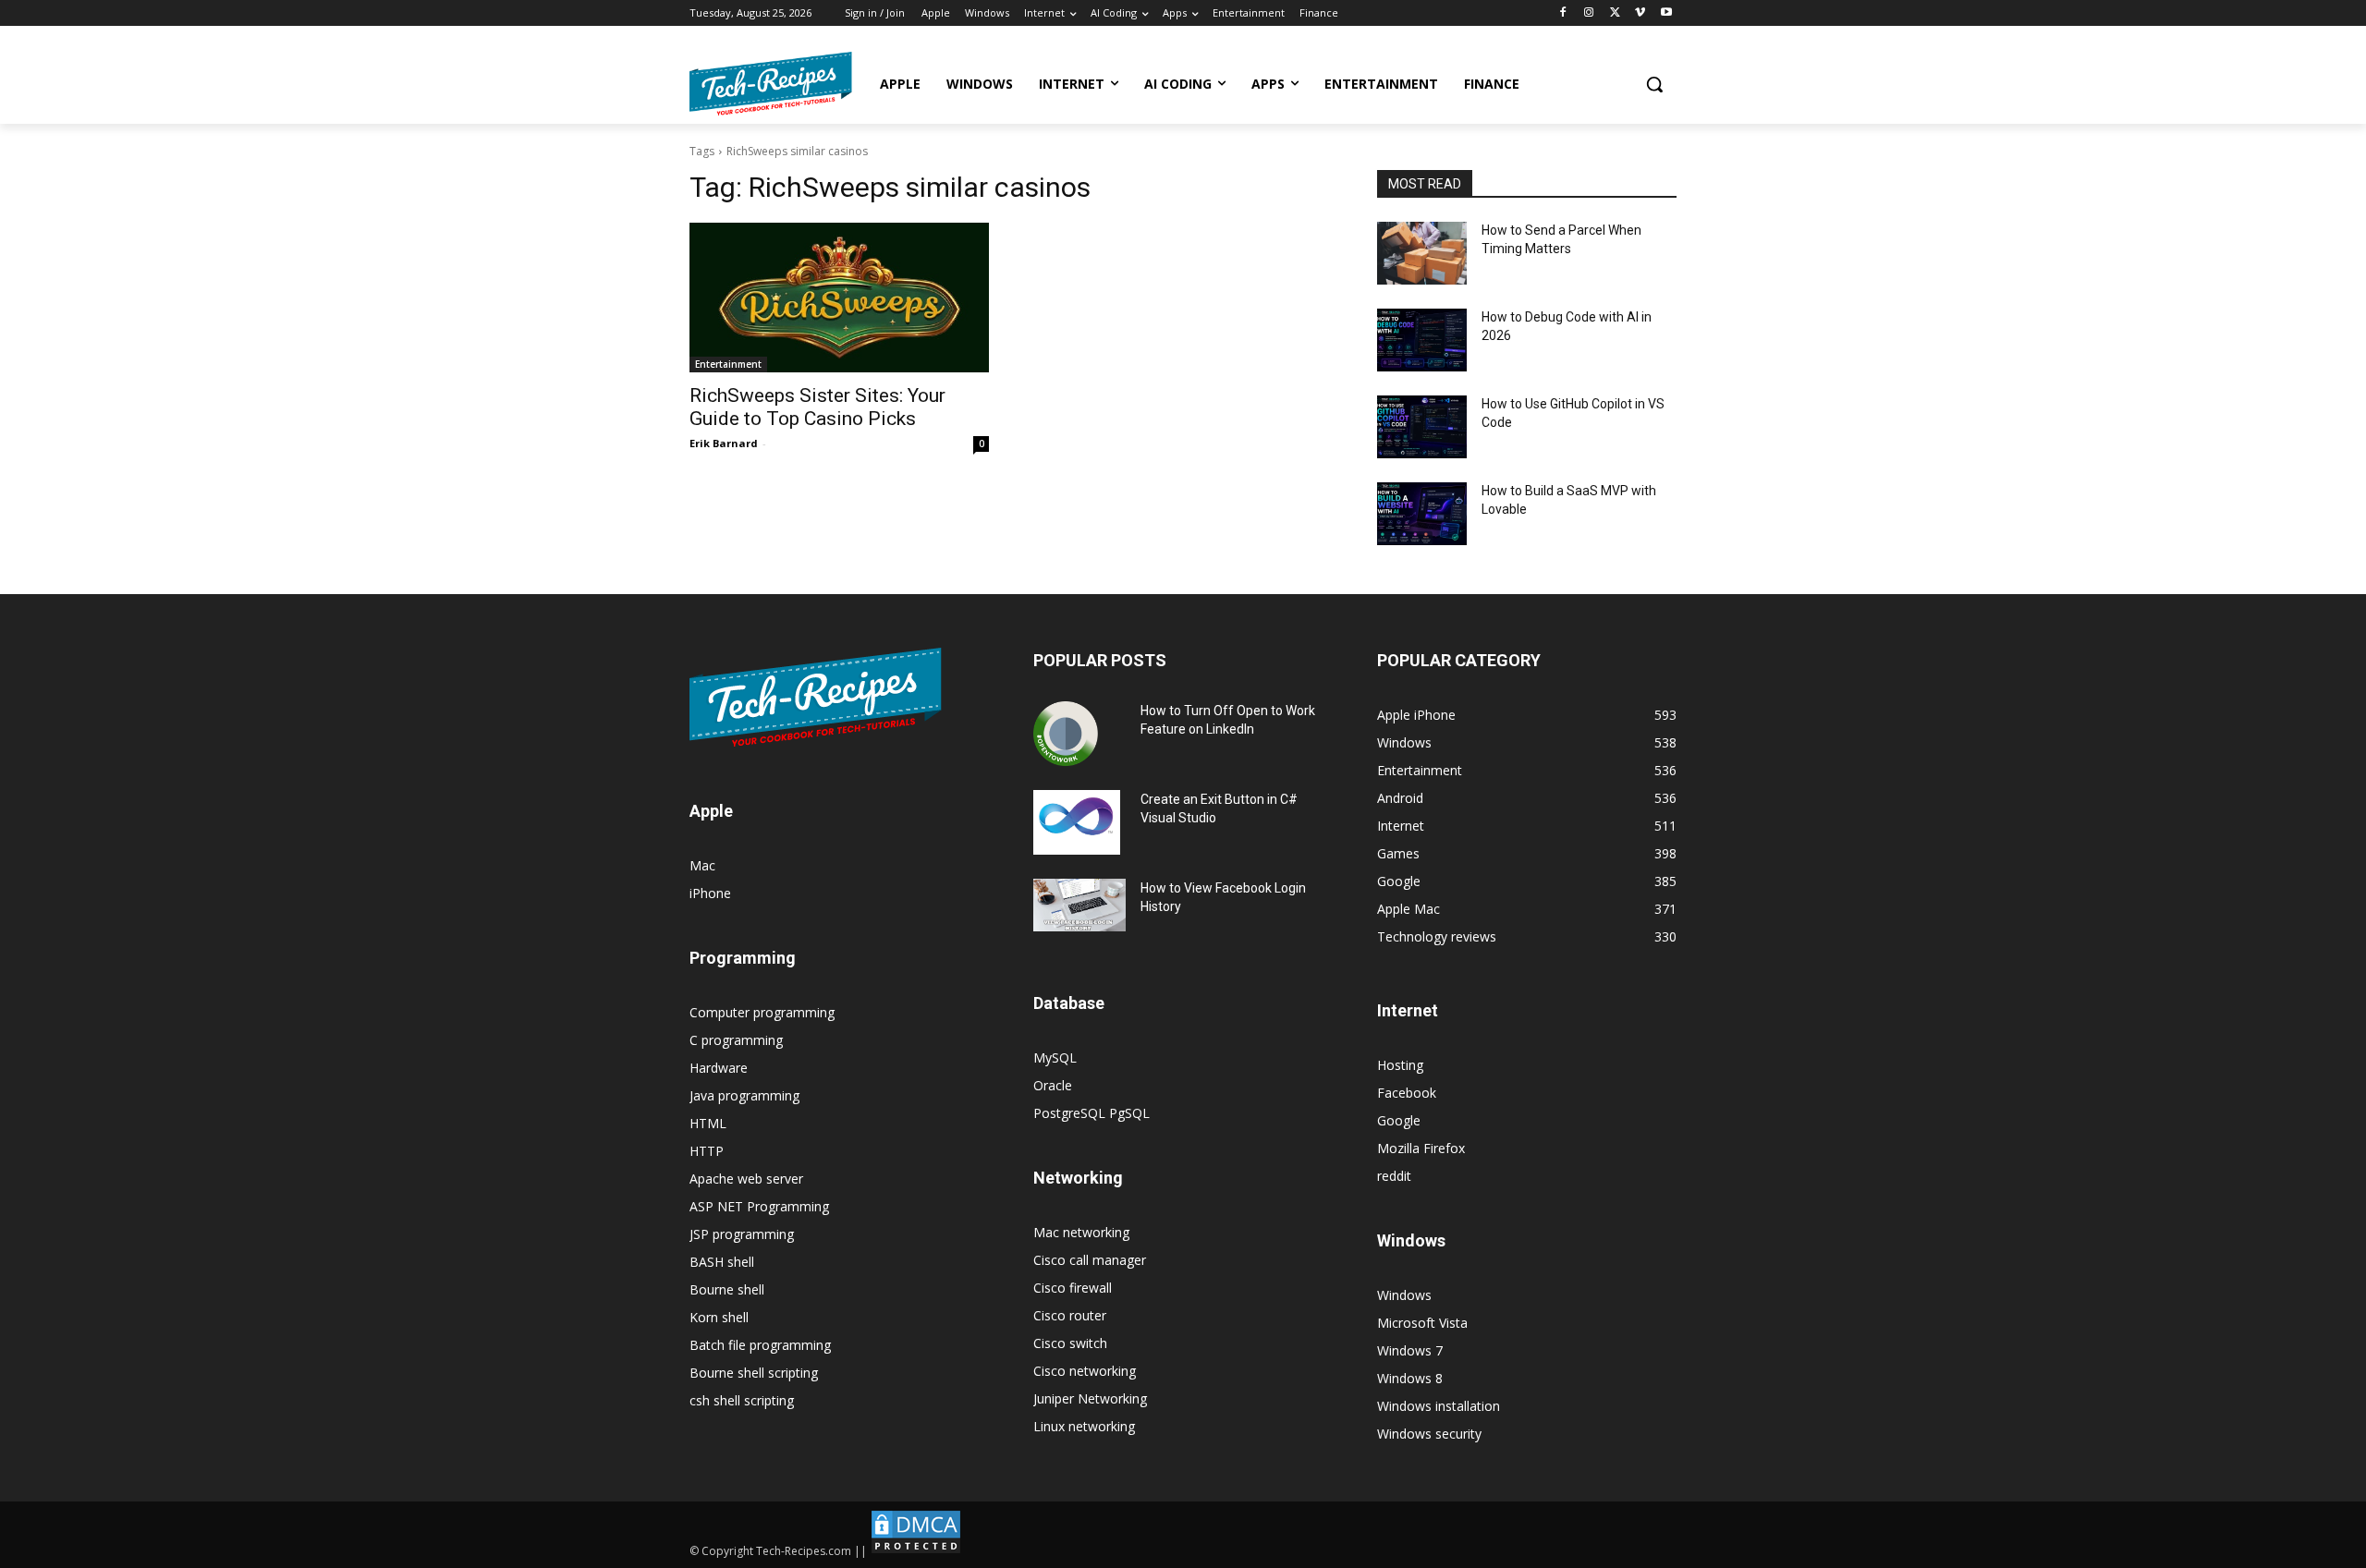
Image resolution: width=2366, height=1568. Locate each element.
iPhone (710, 893)
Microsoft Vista (1422, 1323)
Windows (1404, 1295)
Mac (702, 865)
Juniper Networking (1090, 1398)
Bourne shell (727, 1289)
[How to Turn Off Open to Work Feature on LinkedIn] (1066, 734)
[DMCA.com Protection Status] (916, 1551)
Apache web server (746, 1179)
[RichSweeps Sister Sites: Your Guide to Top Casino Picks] (839, 298)
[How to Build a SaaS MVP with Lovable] (1422, 514)
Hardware (719, 1068)
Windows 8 (1410, 1378)
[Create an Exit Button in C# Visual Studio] (1077, 822)
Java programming (744, 1095)
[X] (1615, 13)
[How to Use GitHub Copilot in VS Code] (1422, 427)
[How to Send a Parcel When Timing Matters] (1422, 253)
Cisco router (1070, 1315)
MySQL (1055, 1057)
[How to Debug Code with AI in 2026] (1422, 340)
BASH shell (722, 1262)
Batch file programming (760, 1345)
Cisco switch (1070, 1343)
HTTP (707, 1151)
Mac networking (1081, 1232)
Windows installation (1439, 1406)
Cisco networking (1085, 1371)
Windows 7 (1410, 1350)
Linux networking (1084, 1426)
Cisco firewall (1073, 1288)
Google (1399, 1120)
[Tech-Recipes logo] (771, 84)
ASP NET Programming (759, 1206)
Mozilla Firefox (1421, 1148)
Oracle (1053, 1085)
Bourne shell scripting (754, 1373)
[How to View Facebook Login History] (1079, 905)
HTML (708, 1123)
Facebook (1407, 1093)
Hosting (1400, 1065)
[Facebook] (1563, 13)
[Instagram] (1589, 13)
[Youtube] (1666, 13)
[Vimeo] (1640, 13)
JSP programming (742, 1234)
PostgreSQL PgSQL (1092, 1113)
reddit (1394, 1176)
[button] (1654, 84)
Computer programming (762, 1012)
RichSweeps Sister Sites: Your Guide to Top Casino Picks (817, 407)
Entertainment (728, 364)
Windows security (1429, 1434)
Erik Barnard (724, 443)
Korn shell (719, 1317)
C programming (736, 1040)
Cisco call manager (1090, 1260)
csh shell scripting (742, 1400)
